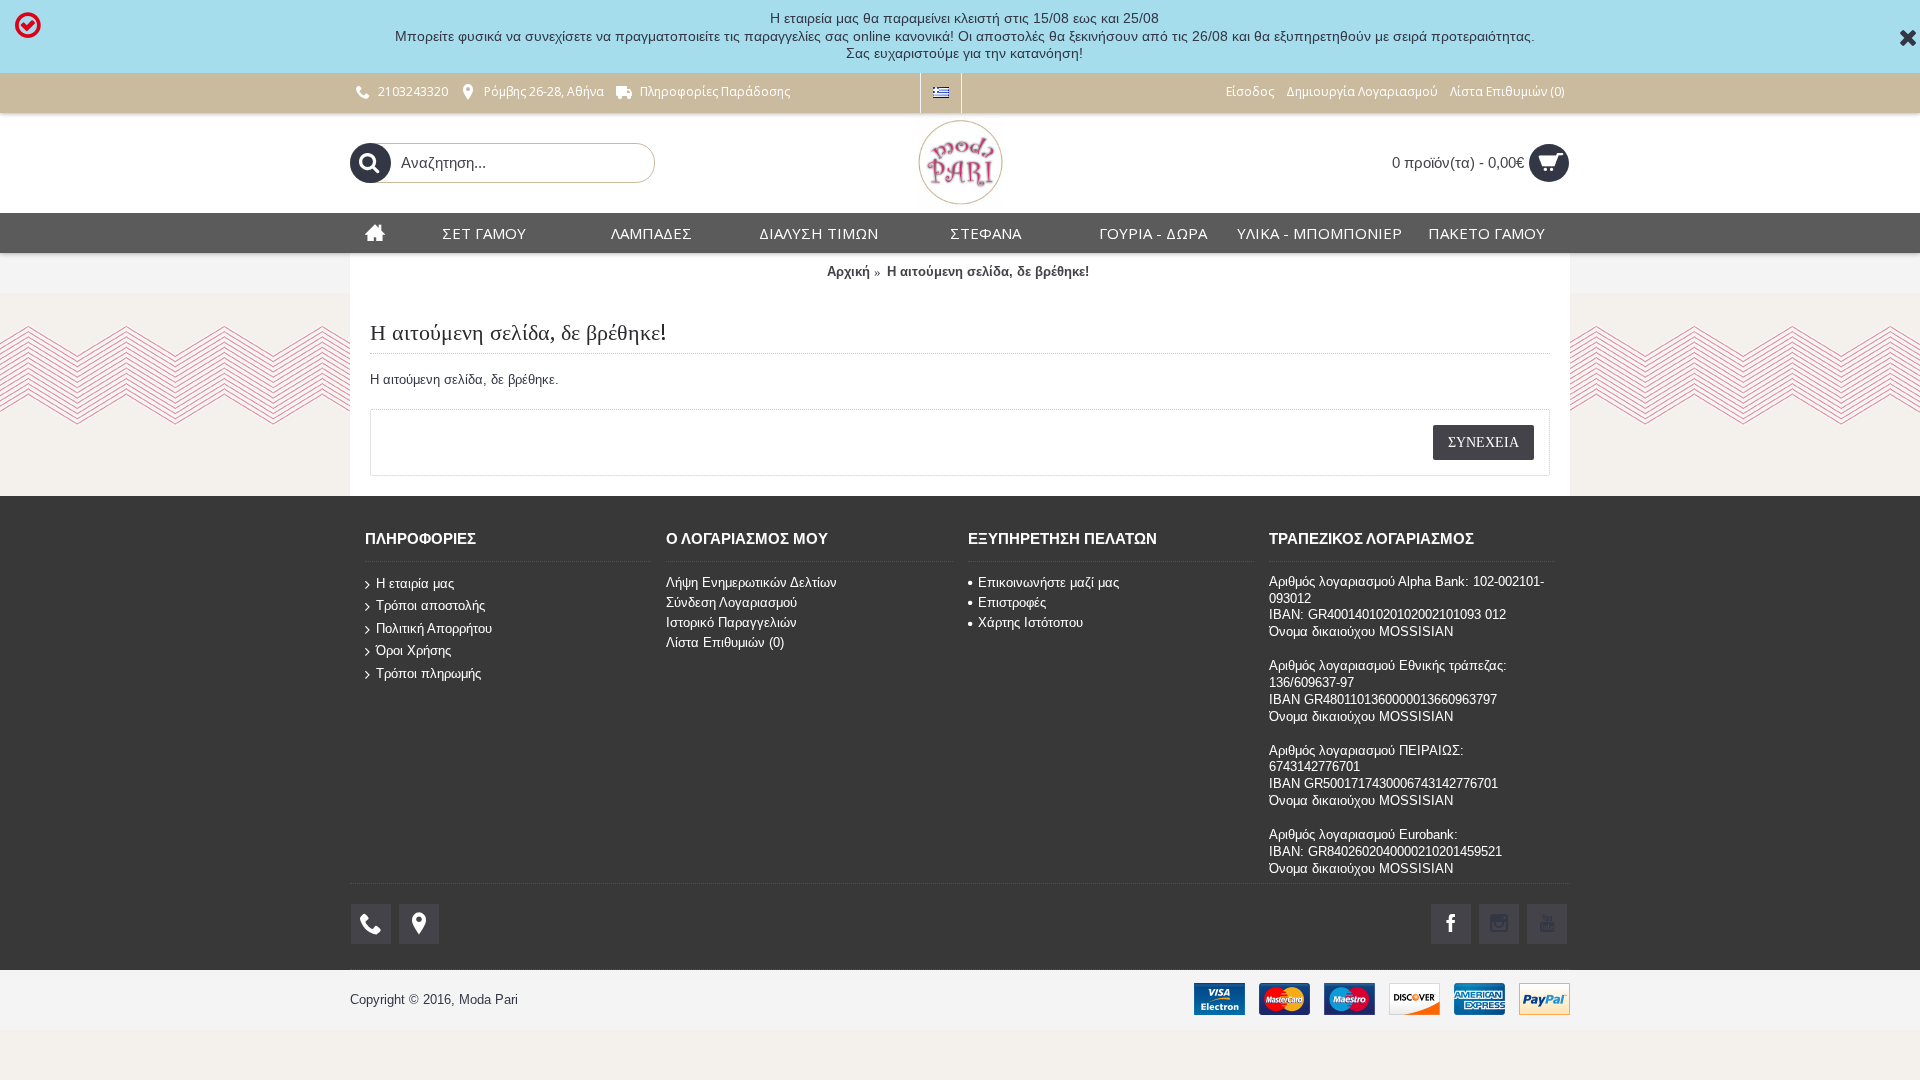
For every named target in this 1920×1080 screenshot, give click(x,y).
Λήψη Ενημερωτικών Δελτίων (751, 582)
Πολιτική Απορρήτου (434, 628)
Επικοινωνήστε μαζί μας (1048, 582)
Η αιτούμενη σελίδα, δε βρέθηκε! (988, 271)
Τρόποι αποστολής (430, 605)
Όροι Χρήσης (413, 650)
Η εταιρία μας (415, 582)
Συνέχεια (1483, 442)
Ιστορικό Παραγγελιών (731, 622)
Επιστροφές (1012, 602)
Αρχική (848, 271)
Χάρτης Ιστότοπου (1030, 622)
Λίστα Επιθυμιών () (725, 642)
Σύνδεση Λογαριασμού (731, 602)
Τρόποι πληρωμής (428, 673)
